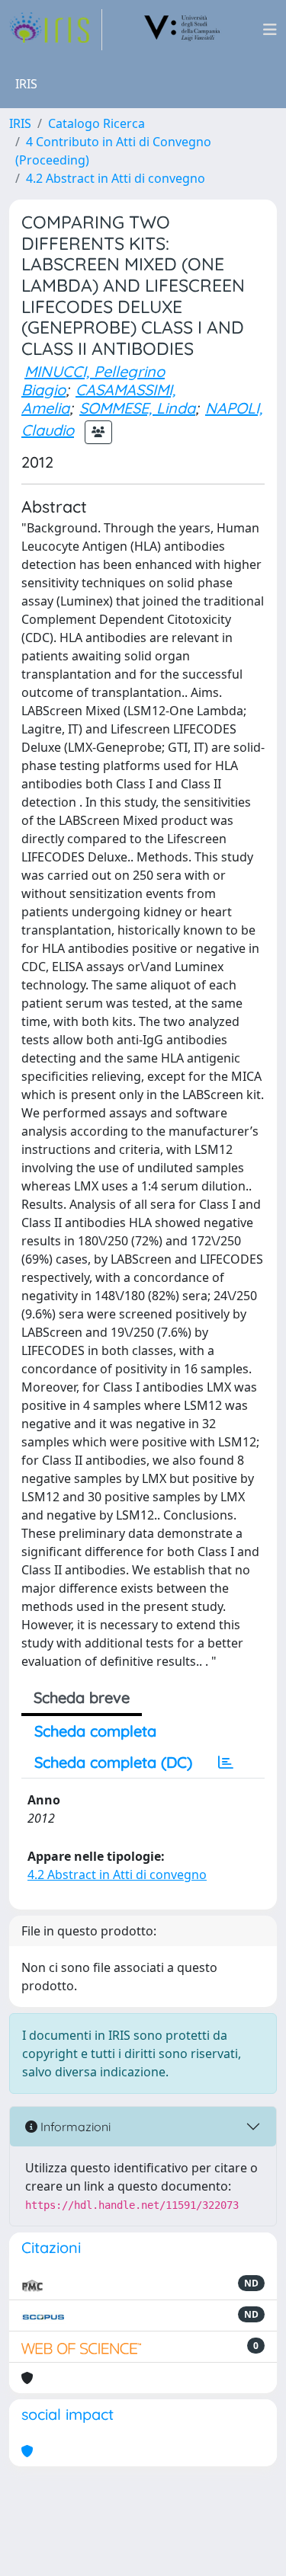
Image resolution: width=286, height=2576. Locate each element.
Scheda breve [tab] (82, 1697)
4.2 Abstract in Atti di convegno (116, 178)
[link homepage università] (182, 30)
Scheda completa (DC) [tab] (113, 1762)
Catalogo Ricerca (96, 123)
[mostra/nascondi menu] (270, 30)
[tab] (226, 1763)
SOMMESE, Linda (137, 408)
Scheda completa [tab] (95, 1731)
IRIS (20, 123)
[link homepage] (56, 30)
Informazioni (74, 2127)
